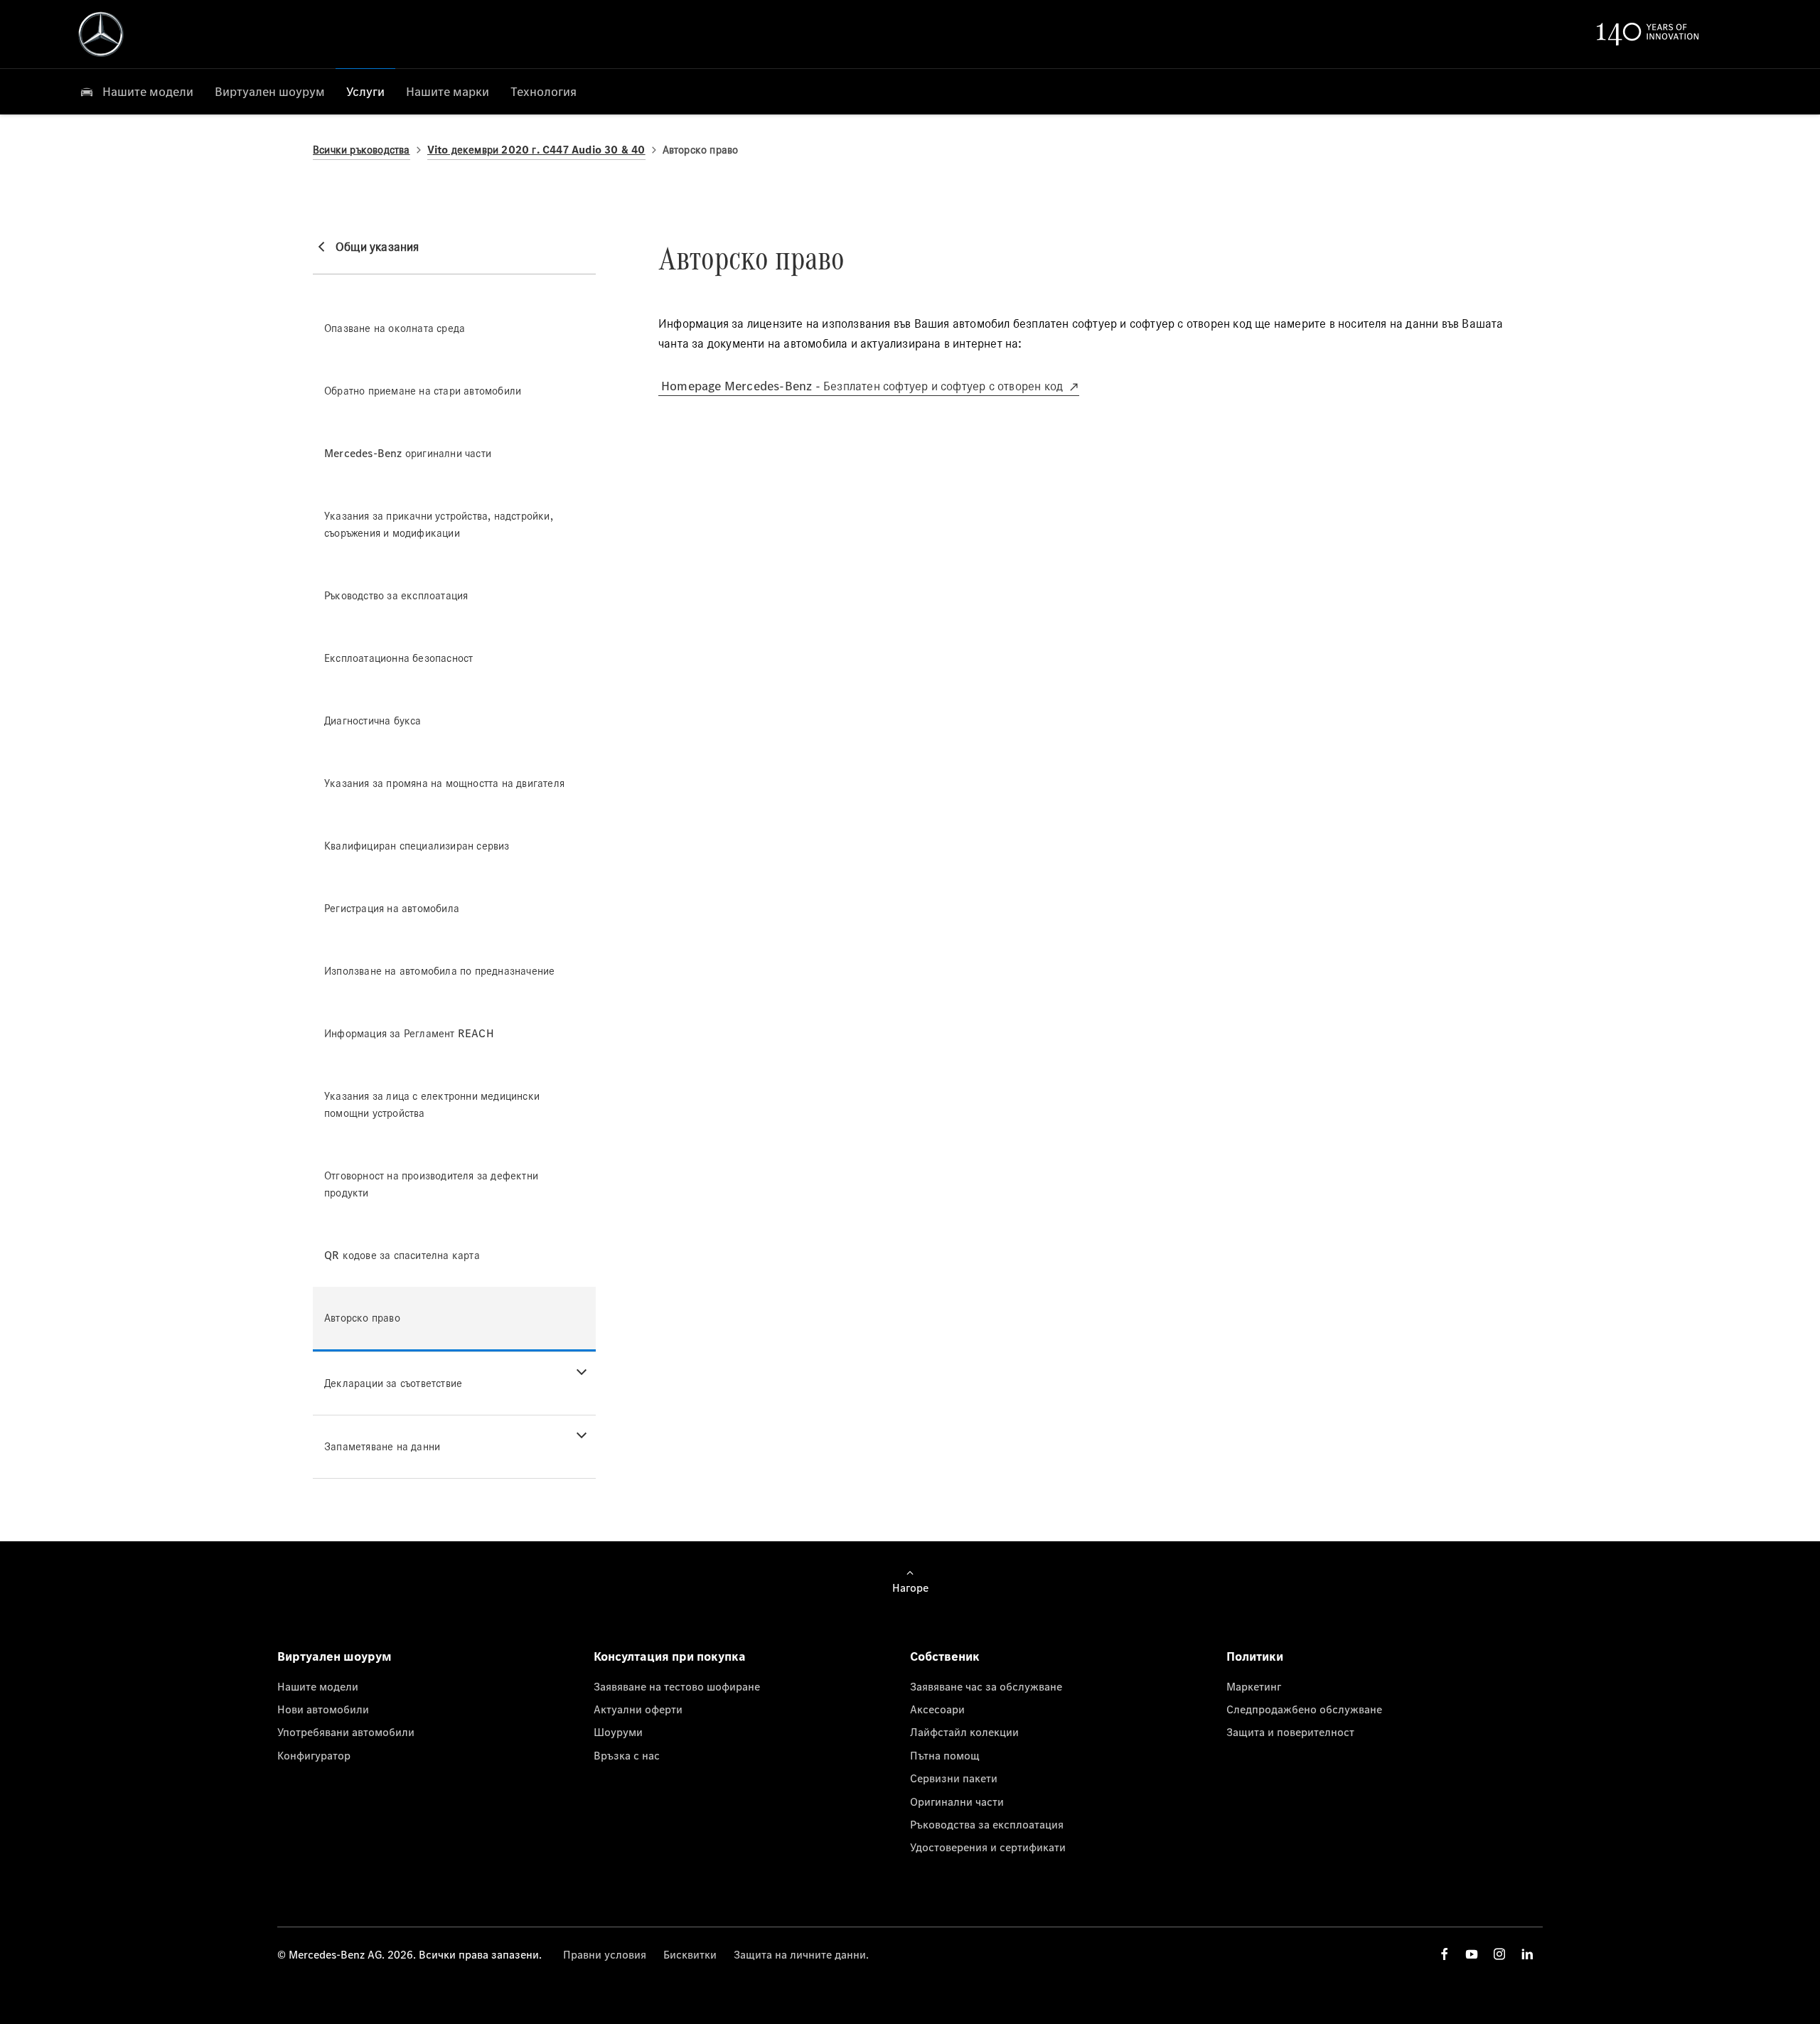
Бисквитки (690, 1954)
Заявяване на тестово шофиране (677, 1686)
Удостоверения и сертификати (988, 1847)
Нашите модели (318, 1686)
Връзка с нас (627, 1755)
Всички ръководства (362, 150)
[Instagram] (1499, 1954)
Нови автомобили (323, 1709)
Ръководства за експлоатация (987, 1824)
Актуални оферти (638, 1709)
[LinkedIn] (1527, 1954)
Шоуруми (618, 1732)
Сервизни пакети (954, 1778)
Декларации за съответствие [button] (393, 1383)
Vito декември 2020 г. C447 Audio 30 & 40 (536, 150)
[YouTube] (1472, 1954)
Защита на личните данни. (801, 1954)
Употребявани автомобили (346, 1732)
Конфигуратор (314, 1755)
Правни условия (605, 1954)
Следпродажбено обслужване (1304, 1709)
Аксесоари (937, 1709)
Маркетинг (1254, 1686)
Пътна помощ (945, 1755)
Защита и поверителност (1290, 1732)
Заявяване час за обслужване (986, 1686)
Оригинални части (957, 1801)
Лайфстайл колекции (964, 1732)
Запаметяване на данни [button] (382, 1446)
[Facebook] (1445, 1954)
